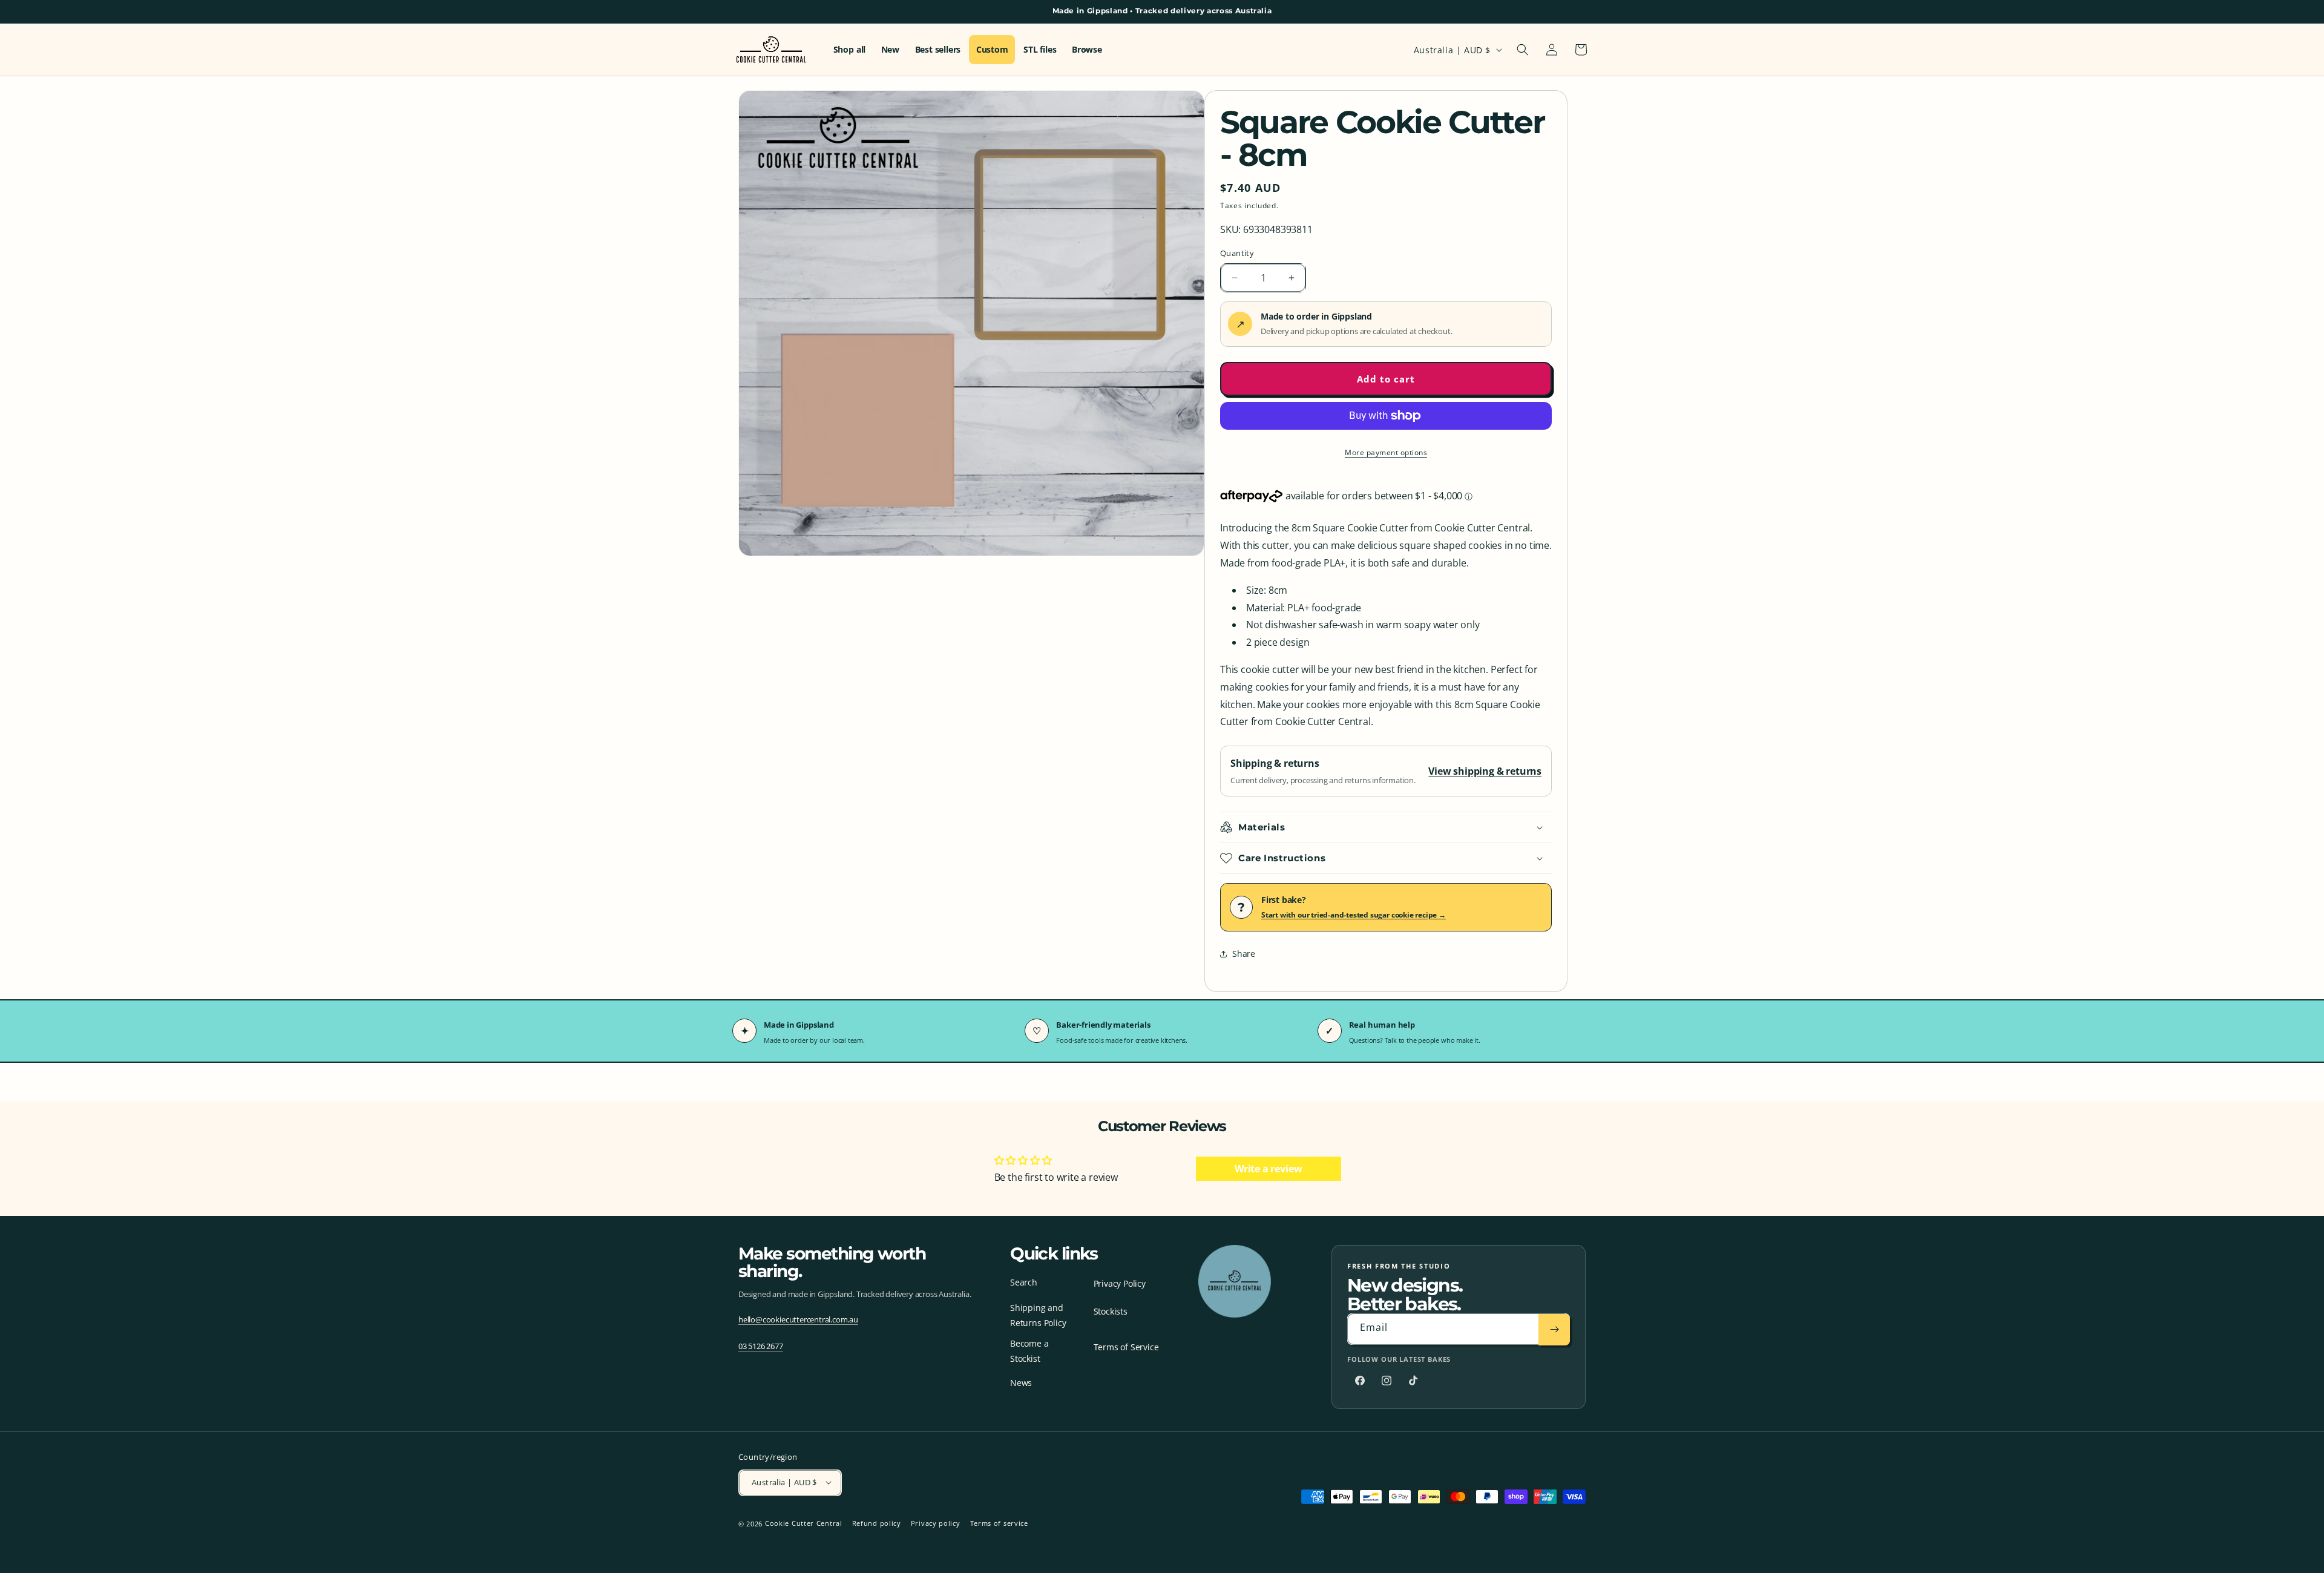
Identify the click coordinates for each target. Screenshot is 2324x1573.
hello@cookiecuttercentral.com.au (798, 1320)
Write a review (1268, 1169)
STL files (1040, 50)
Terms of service (999, 1523)
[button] (1523, 50)
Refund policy (877, 1523)
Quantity (1237, 253)
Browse (1087, 50)
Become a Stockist (1029, 1351)
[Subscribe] (1554, 1330)
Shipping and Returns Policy (1038, 1315)
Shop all (849, 50)
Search (1024, 1282)
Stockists (1111, 1311)
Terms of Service (1126, 1347)
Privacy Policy (1120, 1283)
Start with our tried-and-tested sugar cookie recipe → (1354, 915)
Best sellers (938, 50)
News (1021, 1383)
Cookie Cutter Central (804, 1523)
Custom (992, 50)
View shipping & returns (1485, 771)
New (890, 50)
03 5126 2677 (761, 1347)
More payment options (1386, 452)
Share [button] (1244, 954)
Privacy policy (936, 1523)
